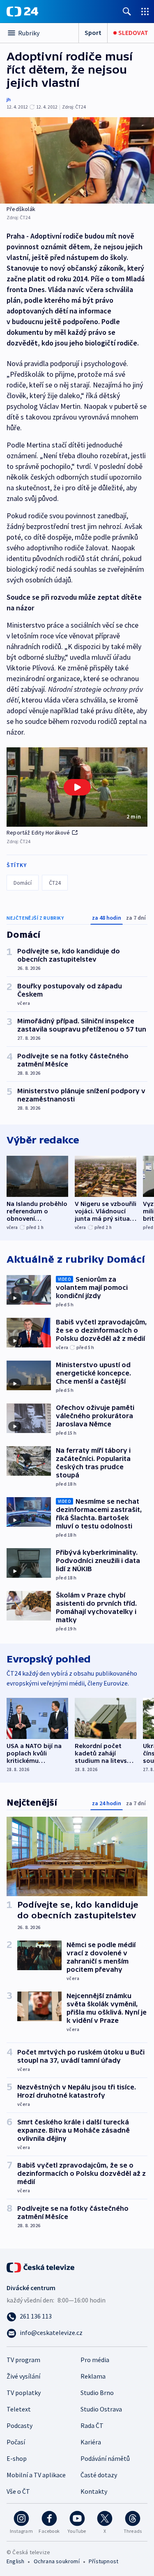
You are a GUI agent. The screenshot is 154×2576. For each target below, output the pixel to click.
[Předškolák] (77, 160)
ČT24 (55, 883)
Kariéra (91, 2442)
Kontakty (94, 2491)
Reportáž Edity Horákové (38, 832)
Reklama (93, 2376)
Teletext (19, 2409)
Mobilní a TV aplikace (36, 2475)
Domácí (23, 883)
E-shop (17, 2458)
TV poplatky (24, 2393)
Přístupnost (103, 2561)
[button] (77, 787)
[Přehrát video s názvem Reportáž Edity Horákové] (77, 787)
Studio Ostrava (101, 2409)
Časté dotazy (99, 2475)
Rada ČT (92, 2425)
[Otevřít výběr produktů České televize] (145, 11)
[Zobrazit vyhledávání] (127, 11)
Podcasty (20, 2425)
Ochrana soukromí (57, 2561)
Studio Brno (97, 2393)
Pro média (95, 2360)
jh (9, 99)
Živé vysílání (23, 2376)
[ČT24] (22, 12)
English (15, 2561)
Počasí (16, 2442)
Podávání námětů (105, 2458)
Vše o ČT (18, 2491)
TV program (23, 2360)
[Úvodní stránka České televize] (41, 2267)
